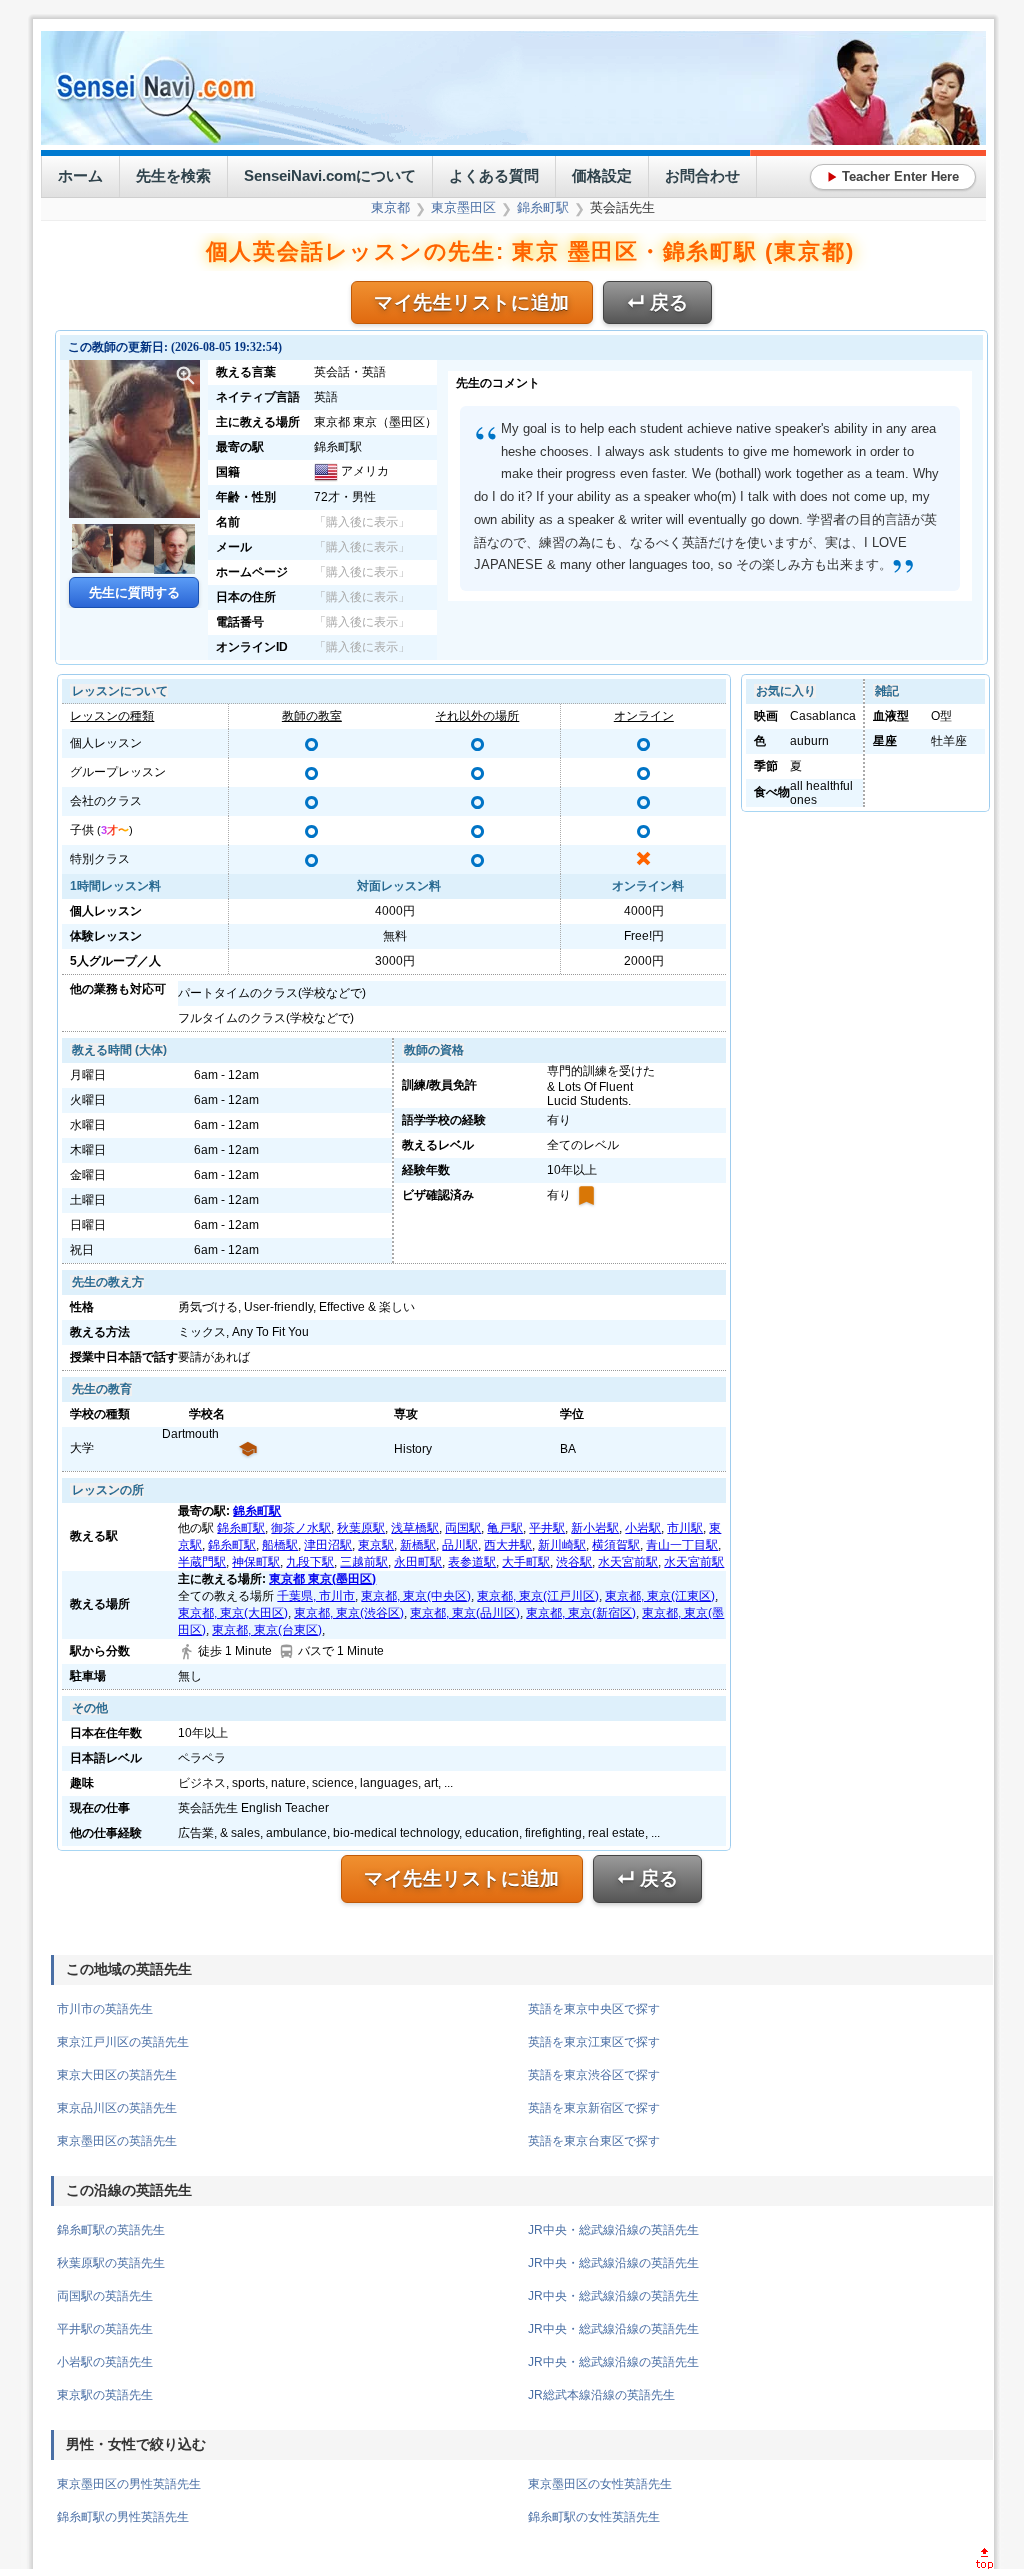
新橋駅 (418, 1545)
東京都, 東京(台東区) (267, 1630)
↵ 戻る (657, 302)
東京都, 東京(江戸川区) (538, 1596)
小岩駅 (643, 1528)
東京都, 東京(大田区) (233, 1613)
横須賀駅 (616, 1545)
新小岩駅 (595, 1528)
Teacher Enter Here (893, 176)
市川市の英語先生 (105, 2009)
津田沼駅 (328, 1545)
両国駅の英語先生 (105, 2296)
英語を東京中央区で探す (594, 2009)
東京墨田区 (463, 207)
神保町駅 (256, 1562)
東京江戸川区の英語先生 (123, 2042)
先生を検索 (173, 175)
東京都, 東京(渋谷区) (349, 1613)
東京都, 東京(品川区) (465, 1613)
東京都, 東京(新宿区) (581, 1613)
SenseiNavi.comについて (330, 175)
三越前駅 (364, 1562)
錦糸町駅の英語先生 (111, 2230)
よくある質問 (494, 175)
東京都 (390, 207)
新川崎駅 (562, 1545)
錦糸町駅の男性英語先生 (123, 2517)
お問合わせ (702, 175)
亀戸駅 (505, 1528)
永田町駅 (418, 1562)
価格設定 (602, 175)
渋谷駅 (574, 1562)
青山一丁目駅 (682, 1545)
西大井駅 (508, 1545)
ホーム (80, 175)
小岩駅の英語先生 (105, 2362)
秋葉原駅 (361, 1528)
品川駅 (460, 1545)
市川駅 (685, 1528)
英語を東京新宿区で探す (594, 2108)
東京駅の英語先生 (105, 2395)
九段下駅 (310, 1562)
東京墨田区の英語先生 (117, 2141)
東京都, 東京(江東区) (660, 1596)
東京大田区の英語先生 (117, 2075)
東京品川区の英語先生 (117, 2108)
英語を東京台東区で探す (594, 2141)
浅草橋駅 (415, 1528)
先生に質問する (134, 592)
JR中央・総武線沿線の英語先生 (613, 2230)
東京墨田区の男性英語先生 (129, 2484)
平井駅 (547, 1528)
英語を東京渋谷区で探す (594, 2075)
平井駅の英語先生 (105, 2329)
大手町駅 (526, 1562)
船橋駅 (280, 1545)
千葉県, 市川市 (316, 1596)
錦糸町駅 (543, 207)
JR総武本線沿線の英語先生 (601, 2395)
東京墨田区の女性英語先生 (600, 2484)
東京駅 (376, 1545)
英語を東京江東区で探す (594, 2042)
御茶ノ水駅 (301, 1528)
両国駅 (463, 1528)
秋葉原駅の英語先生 (111, 2263)
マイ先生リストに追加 (472, 302)
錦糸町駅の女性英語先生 (594, 2517)
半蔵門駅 (202, 1562)
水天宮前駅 (628, 1562)
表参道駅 (472, 1562)
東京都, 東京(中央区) (416, 1596)
